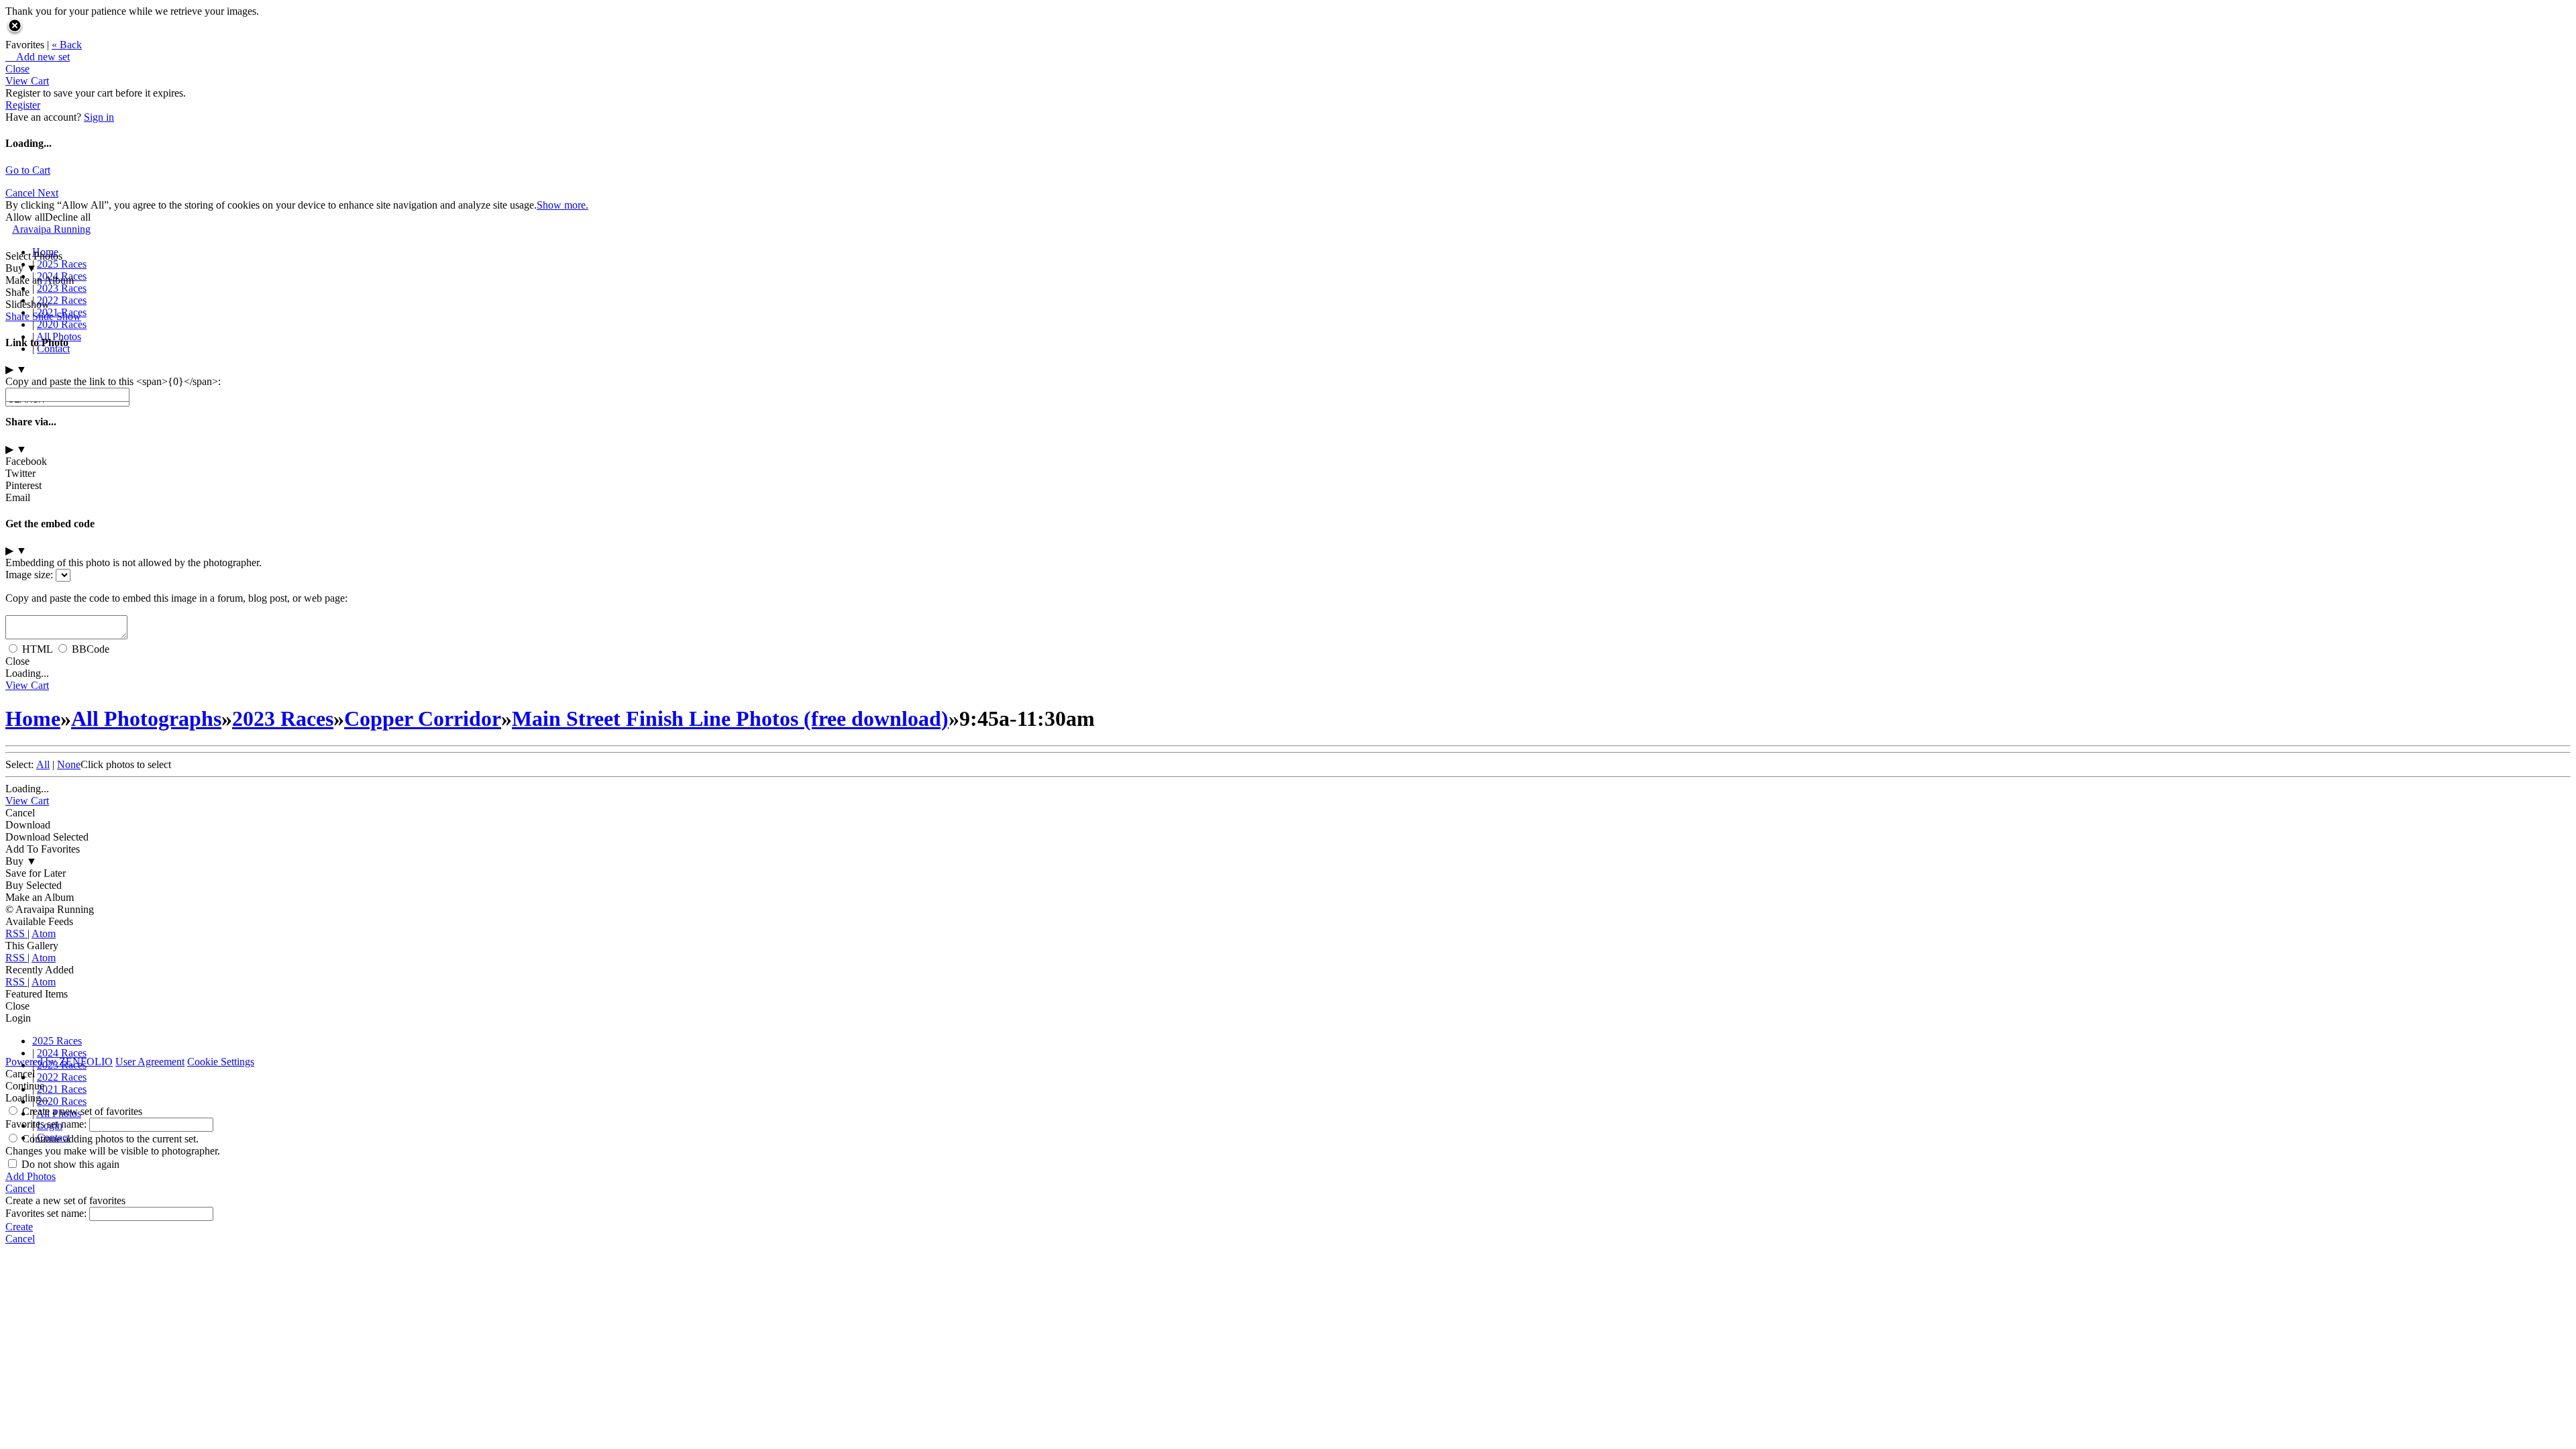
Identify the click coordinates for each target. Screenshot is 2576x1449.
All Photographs (146, 718)
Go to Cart (28, 170)
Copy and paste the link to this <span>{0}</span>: (113, 381)
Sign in (99, 117)
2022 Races (62, 300)
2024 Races (62, 276)
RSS (16, 933)
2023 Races (62, 288)
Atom (44, 933)
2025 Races (62, 264)
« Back (67, 45)
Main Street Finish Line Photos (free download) (730, 718)
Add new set (38, 57)
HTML (37, 649)
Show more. (562, 205)
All (43, 764)
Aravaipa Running (51, 229)
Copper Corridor (423, 718)
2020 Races (62, 324)
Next (48, 193)
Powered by (59, 1062)
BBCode (91, 649)
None (69, 764)
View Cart (27, 81)
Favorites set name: (47, 1124)
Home (45, 252)
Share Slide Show (43, 316)
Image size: (29, 575)
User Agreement (150, 1062)
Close (17, 69)
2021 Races (62, 1089)
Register (23, 105)
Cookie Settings (221, 1062)
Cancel (21, 193)
